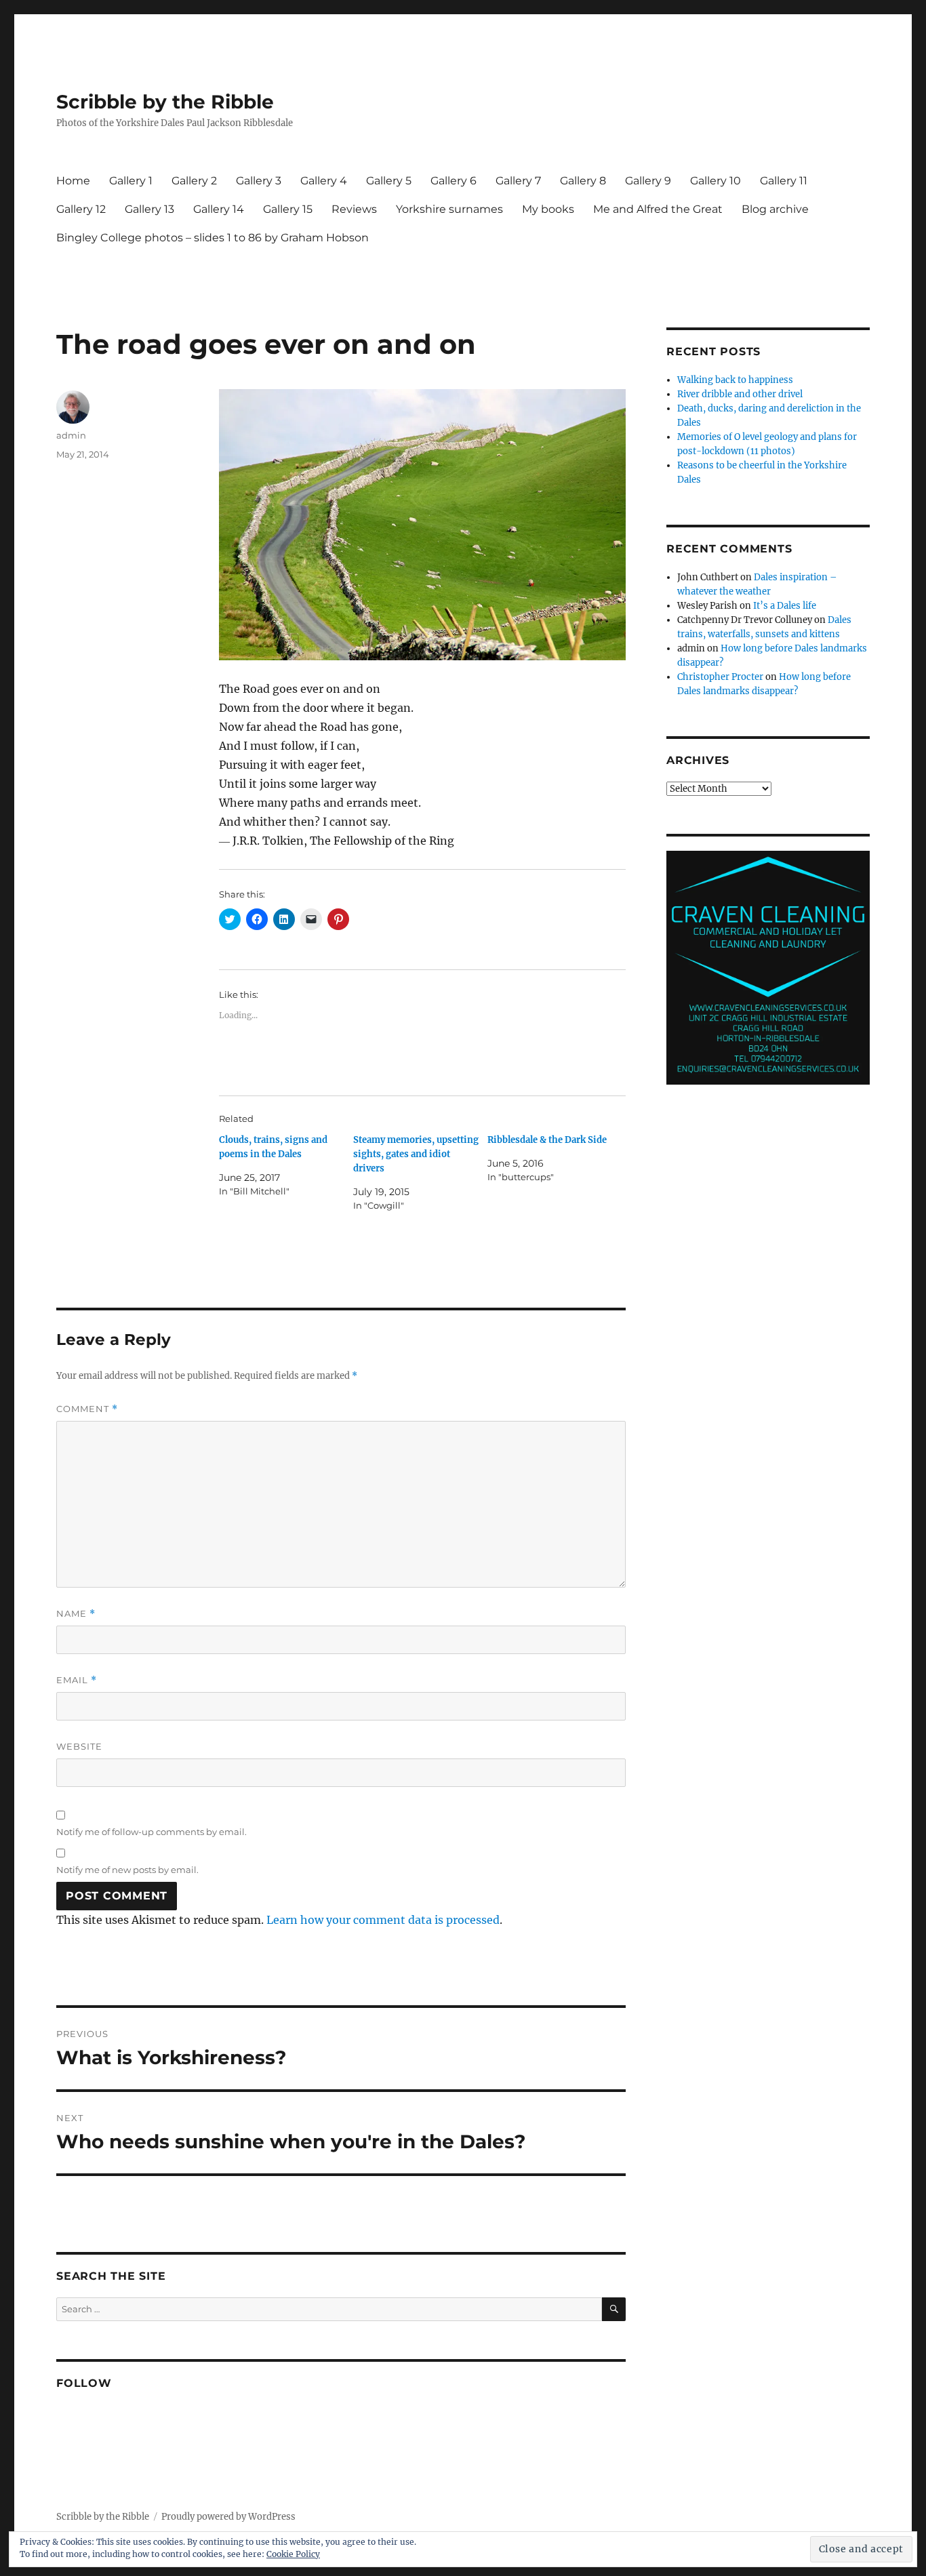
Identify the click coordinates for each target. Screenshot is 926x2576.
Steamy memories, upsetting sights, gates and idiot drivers (416, 1154)
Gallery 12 (81, 209)
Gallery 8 (583, 181)
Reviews (354, 209)
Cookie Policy (293, 2554)
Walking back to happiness (735, 380)
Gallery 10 (716, 181)
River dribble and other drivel (740, 394)
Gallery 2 (194, 181)
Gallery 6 (454, 181)
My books (548, 209)
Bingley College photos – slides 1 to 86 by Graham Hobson (213, 238)
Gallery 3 (259, 181)
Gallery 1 (131, 181)
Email (77, 1680)
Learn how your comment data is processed (383, 1920)
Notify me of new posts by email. (127, 1870)
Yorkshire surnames (449, 209)
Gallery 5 (389, 181)
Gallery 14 (219, 209)
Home (73, 181)
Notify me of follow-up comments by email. (152, 1832)
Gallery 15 (288, 209)
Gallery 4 (324, 181)
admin (71, 435)
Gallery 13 (149, 209)
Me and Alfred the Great (658, 209)
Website (79, 1746)
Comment (87, 1409)
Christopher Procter (720, 677)
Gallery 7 (518, 181)
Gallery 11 (784, 181)
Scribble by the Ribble (165, 102)
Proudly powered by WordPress (228, 2517)
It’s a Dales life (785, 606)
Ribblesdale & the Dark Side (547, 1140)
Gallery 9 (648, 181)
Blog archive (775, 209)
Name (76, 1614)
